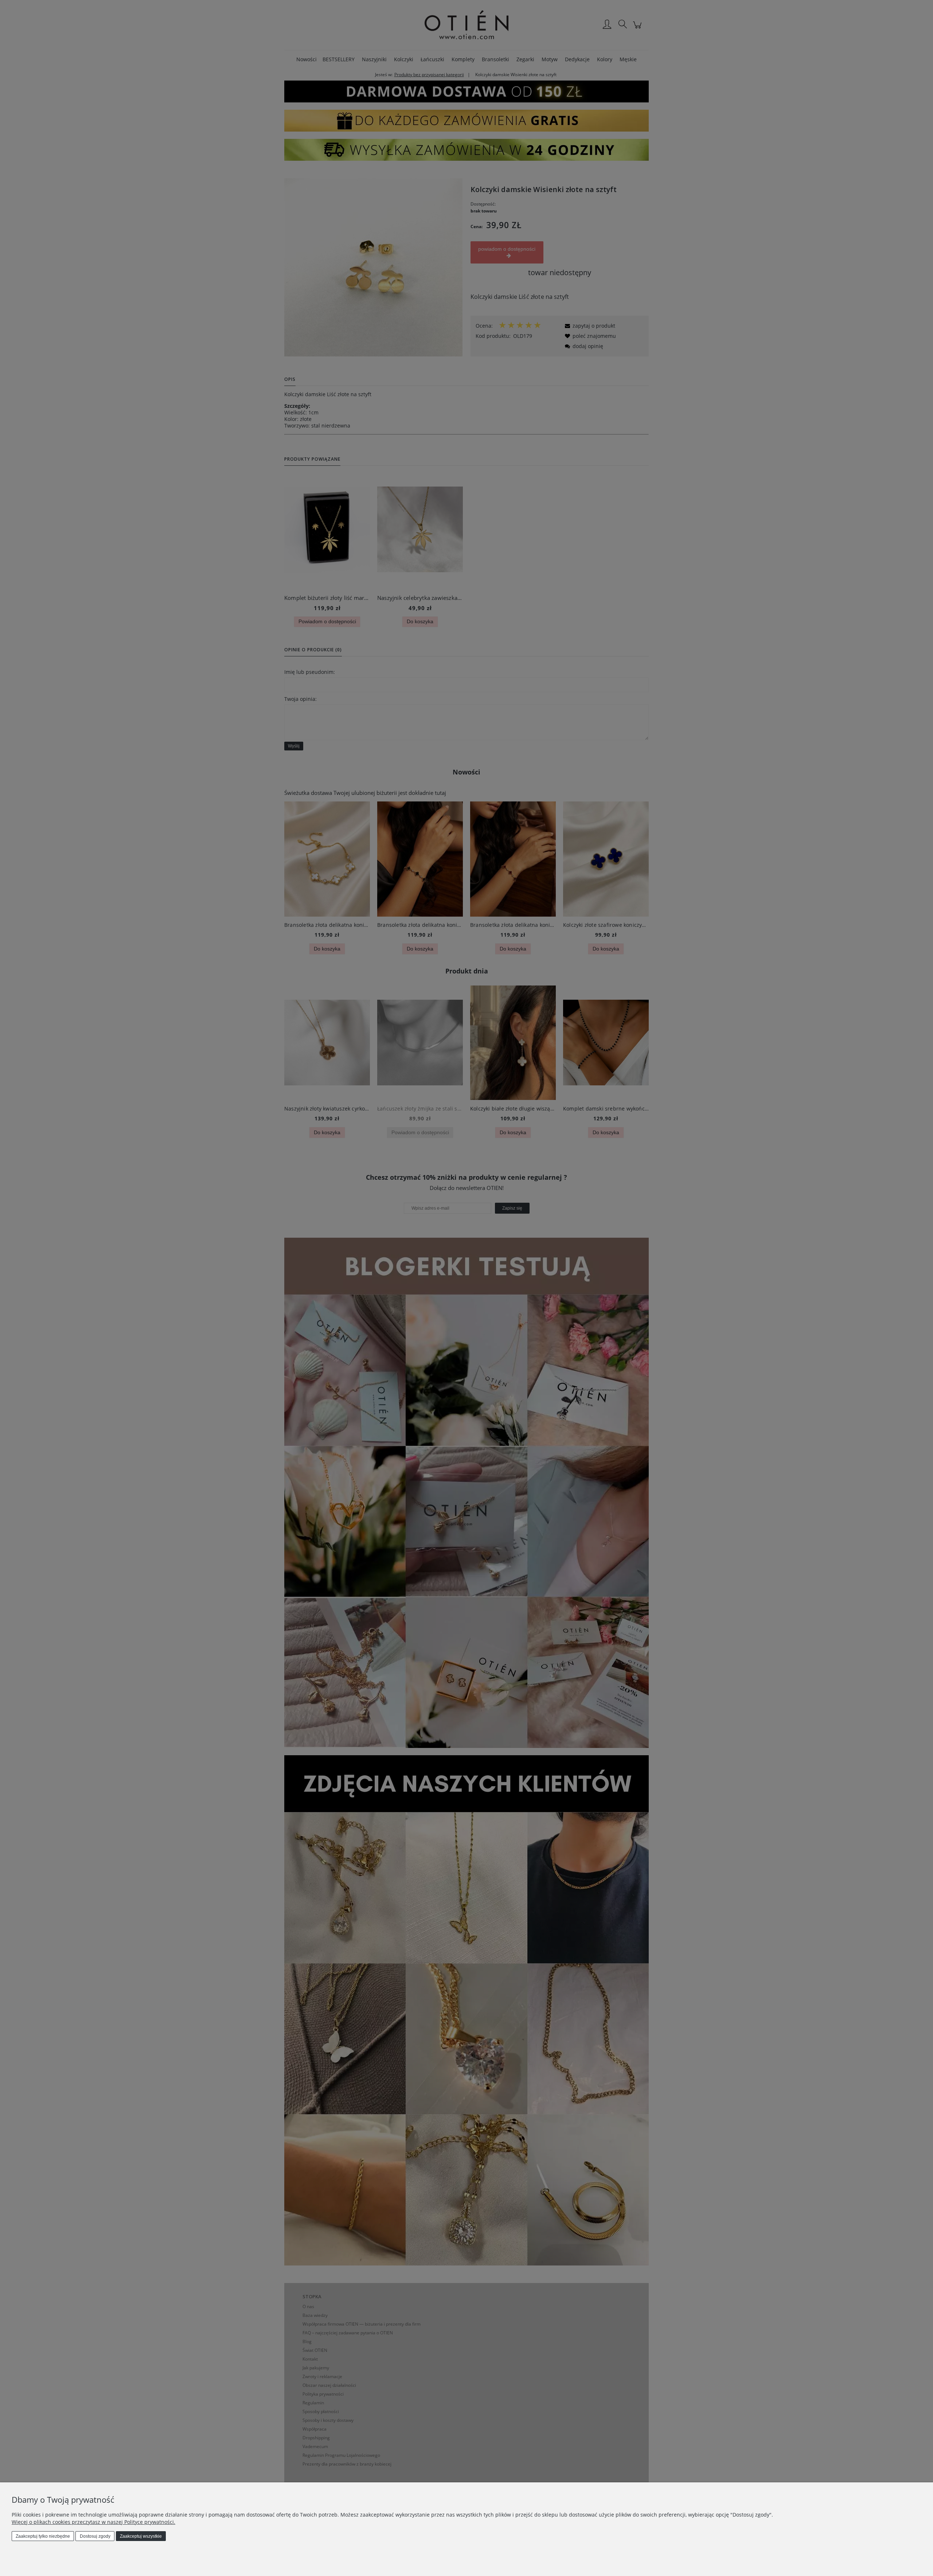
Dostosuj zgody (95, 2536)
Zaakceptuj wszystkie (141, 2536)
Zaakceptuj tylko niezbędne (43, 2536)
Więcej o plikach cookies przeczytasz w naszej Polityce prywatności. (93, 2522)
